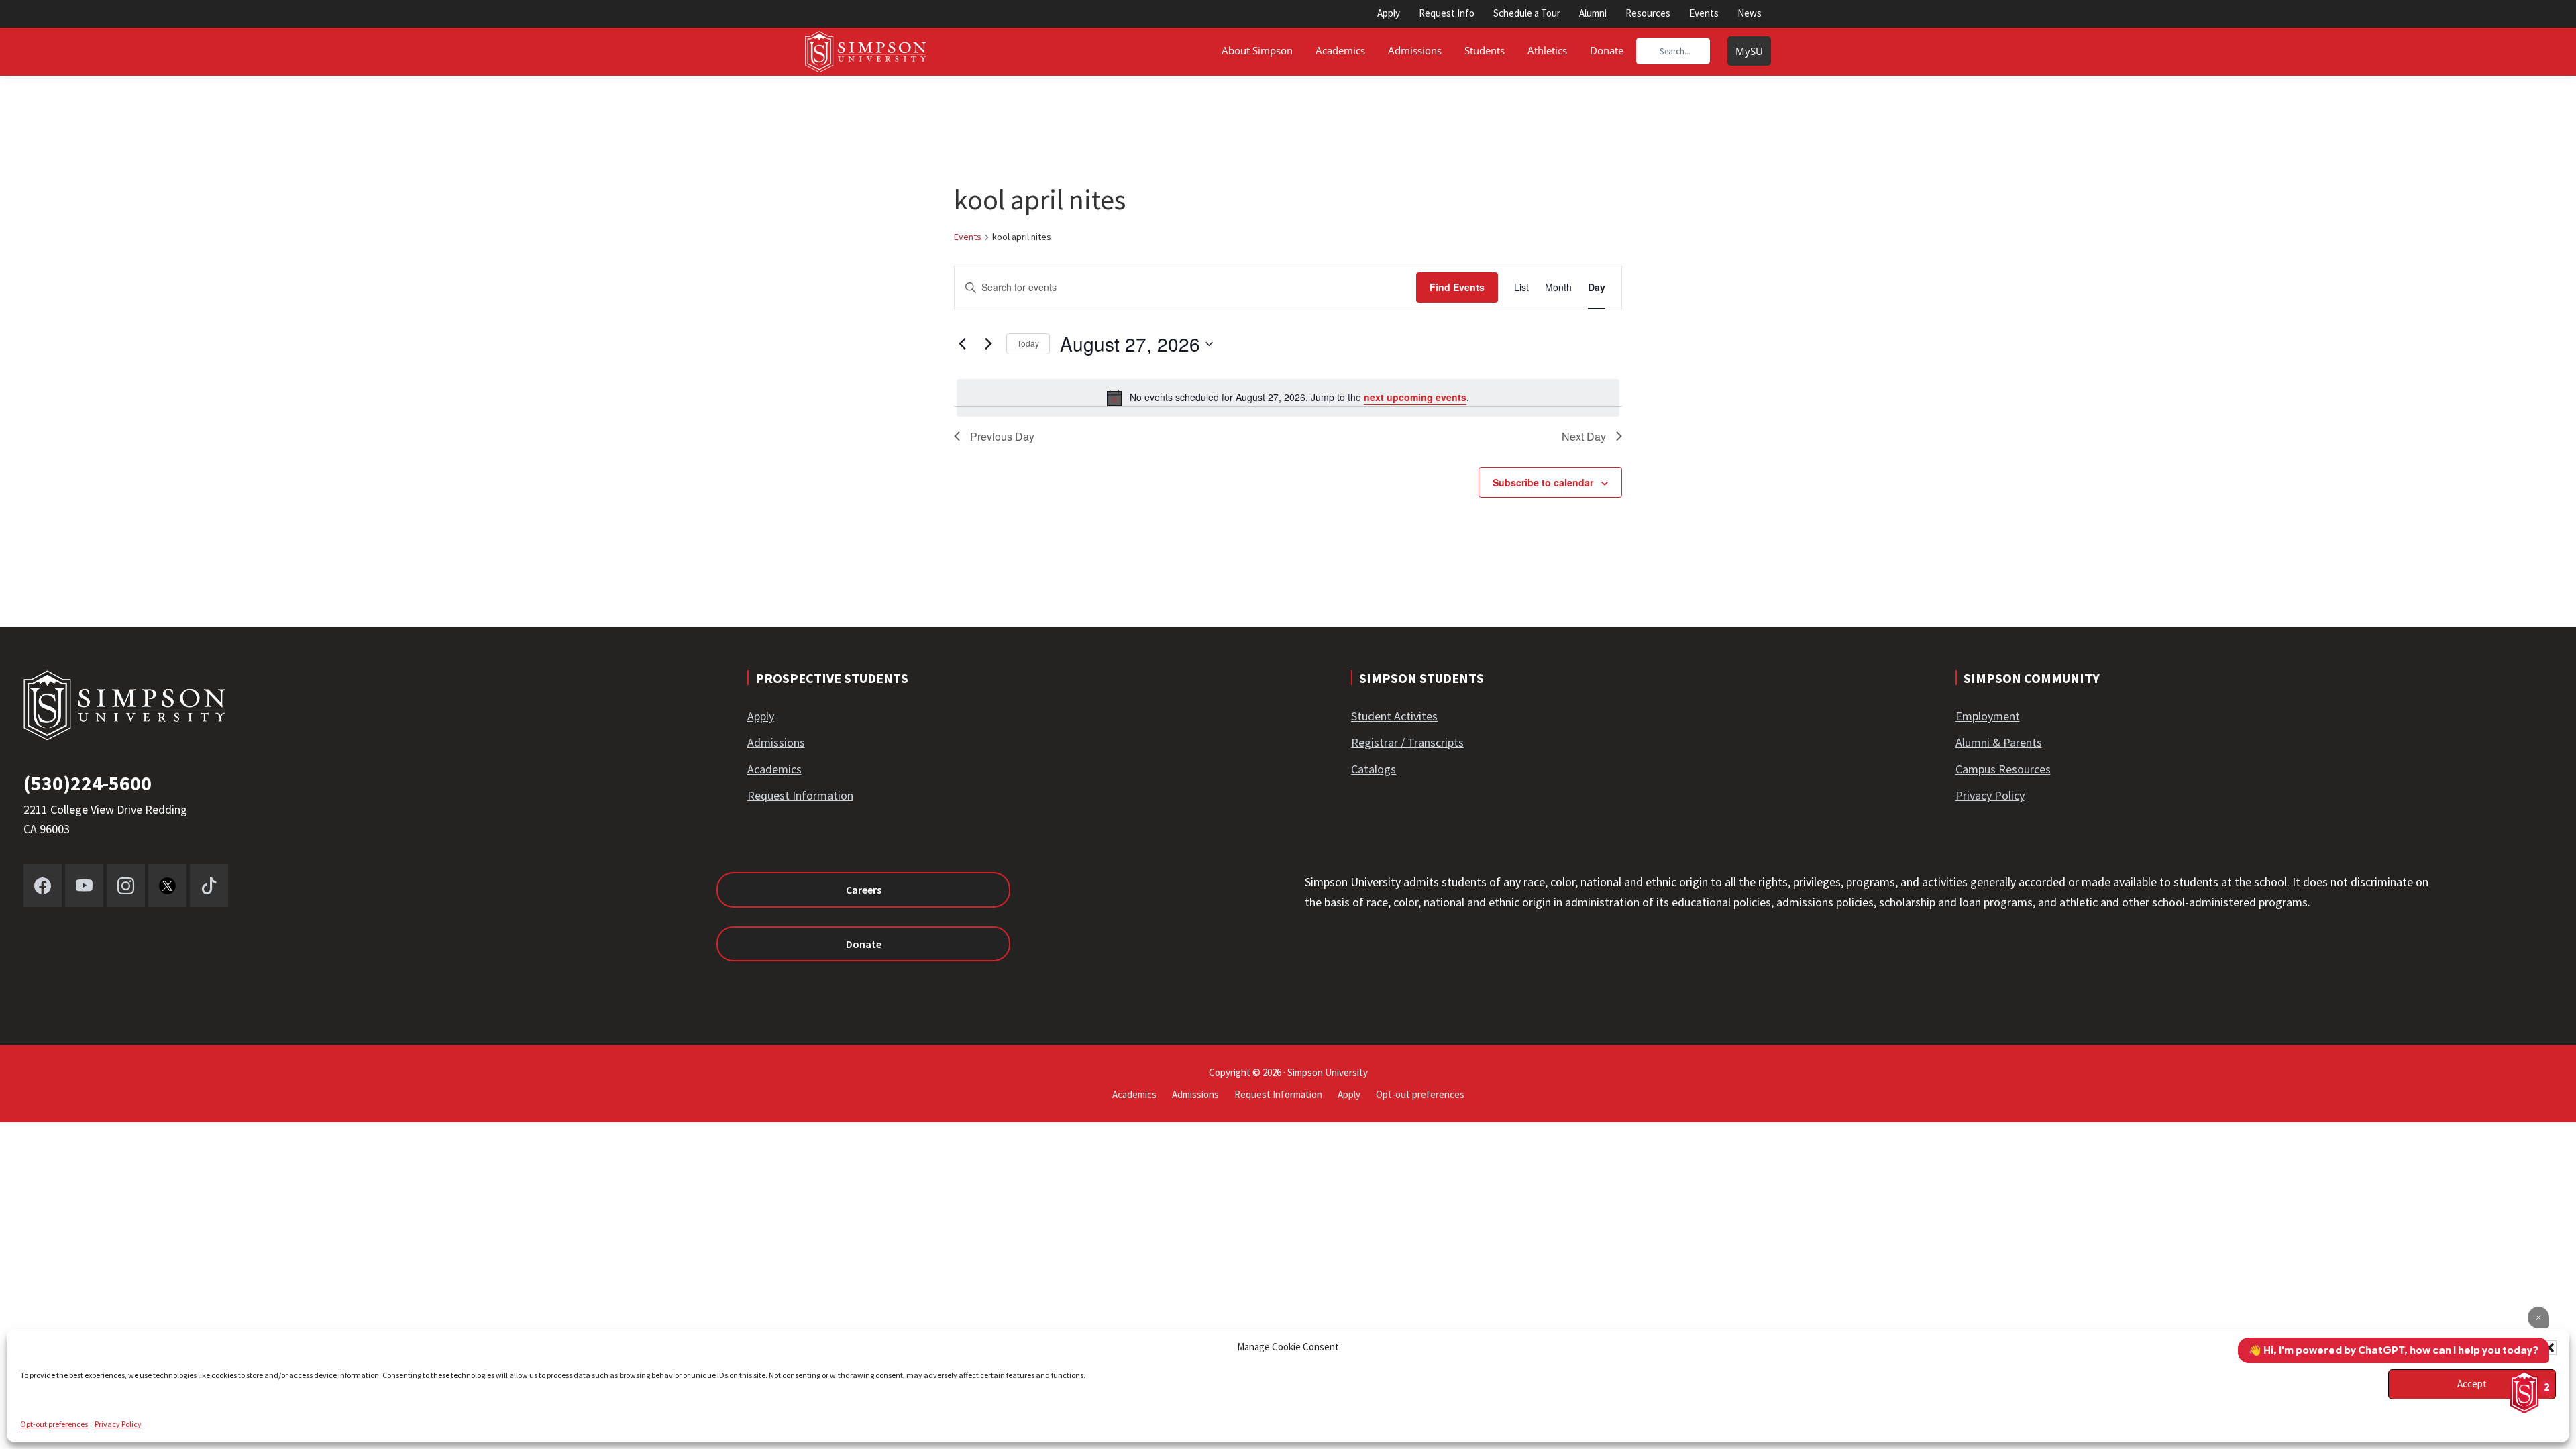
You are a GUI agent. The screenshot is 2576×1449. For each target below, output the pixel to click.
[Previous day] (962, 344)
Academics (774, 769)
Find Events (1457, 287)
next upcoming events (1415, 397)
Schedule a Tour (1527, 13)
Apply (1389, 13)
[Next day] (988, 344)
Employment (1988, 716)
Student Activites (1394, 716)
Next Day (1584, 436)
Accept (2472, 1384)
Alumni (1593, 13)
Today (1028, 343)
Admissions (776, 742)
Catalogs (1374, 769)
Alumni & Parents (1999, 742)
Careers (864, 890)
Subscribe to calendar (1543, 482)
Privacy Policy (118, 1424)
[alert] (1288, 398)
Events (1704, 13)
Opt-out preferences (54, 1424)
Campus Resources (2003, 769)
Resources (1648, 13)
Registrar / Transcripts (1407, 742)
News (1750, 13)
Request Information (800, 795)
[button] (2549, 1348)
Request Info (1447, 13)
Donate (864, 944)
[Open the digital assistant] (2524, 1392)
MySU (1749, 51)
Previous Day (1002, 436)
